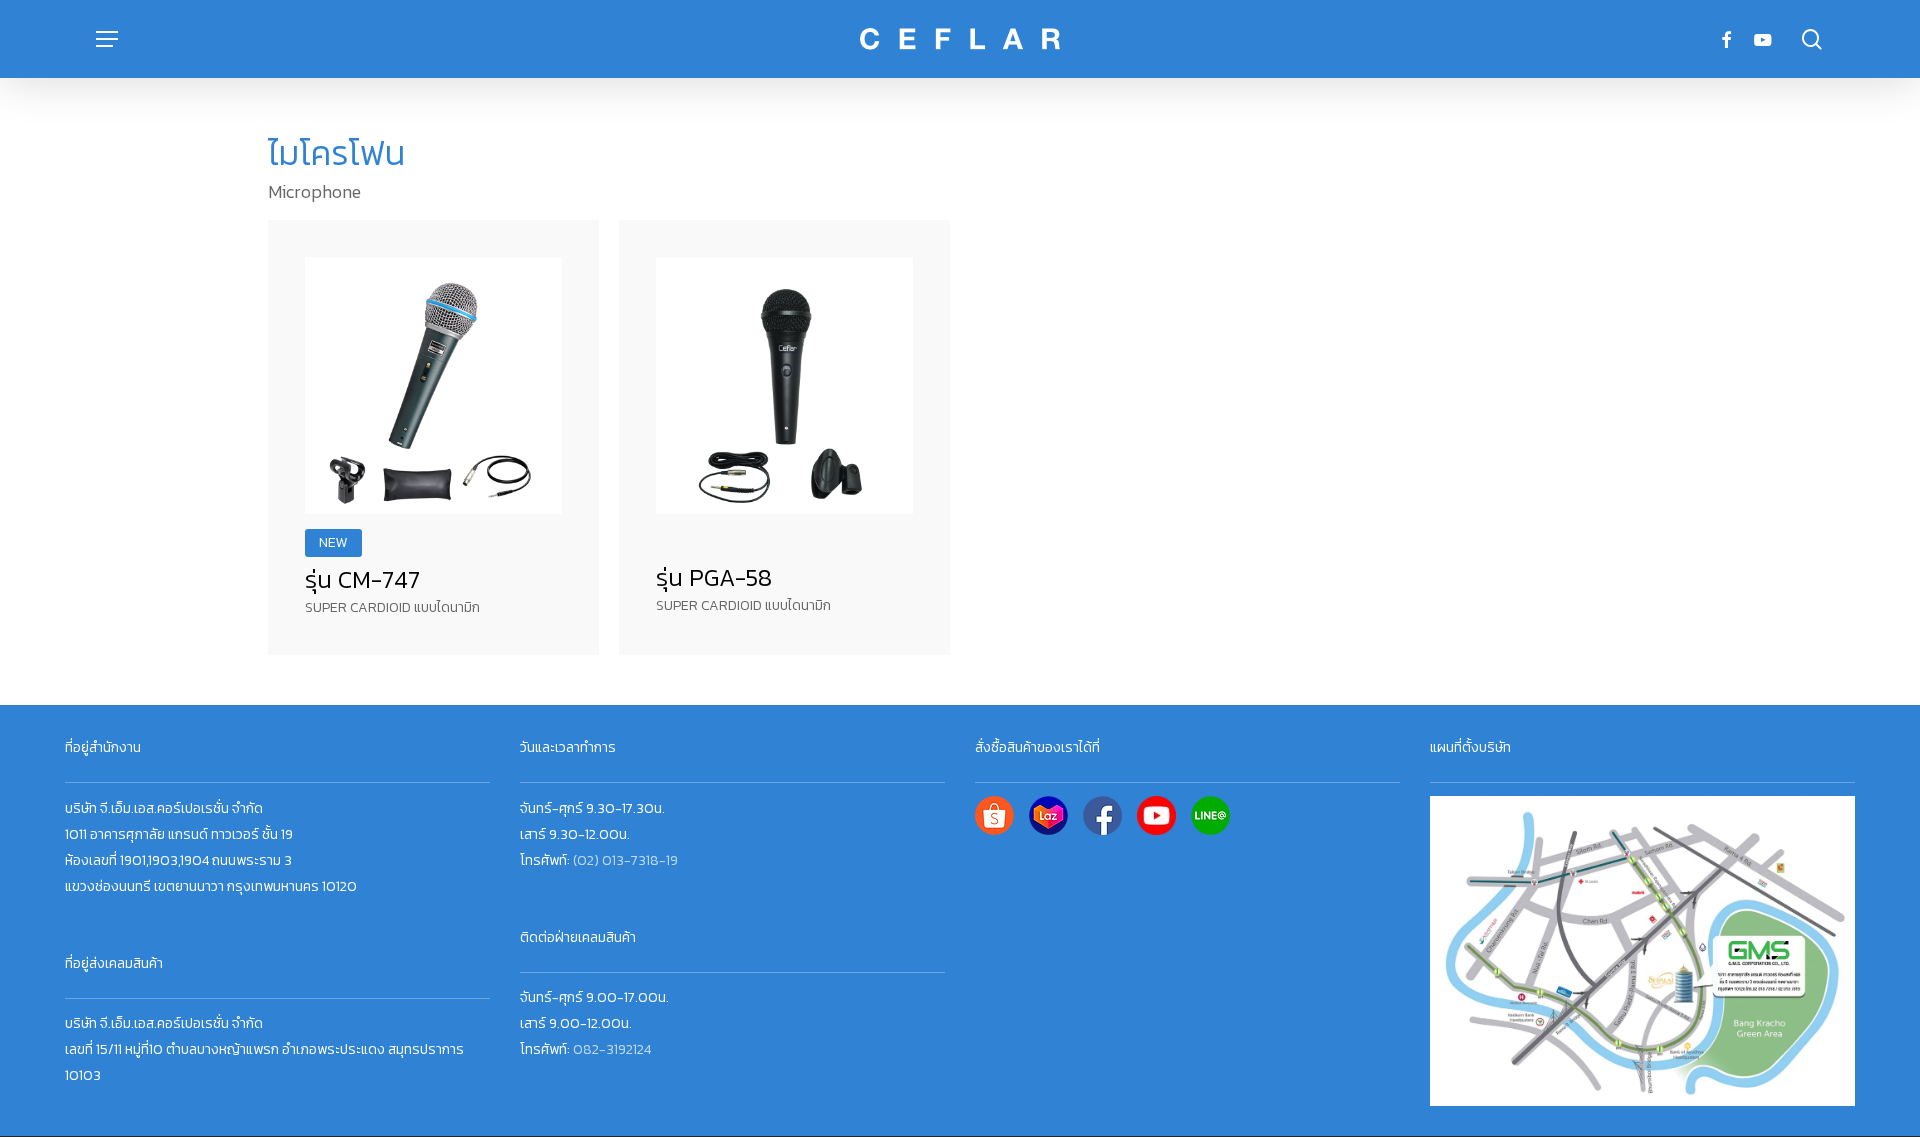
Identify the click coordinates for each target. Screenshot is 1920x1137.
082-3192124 (612, 1049)
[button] (107, 39)
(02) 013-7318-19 (625, 860)
